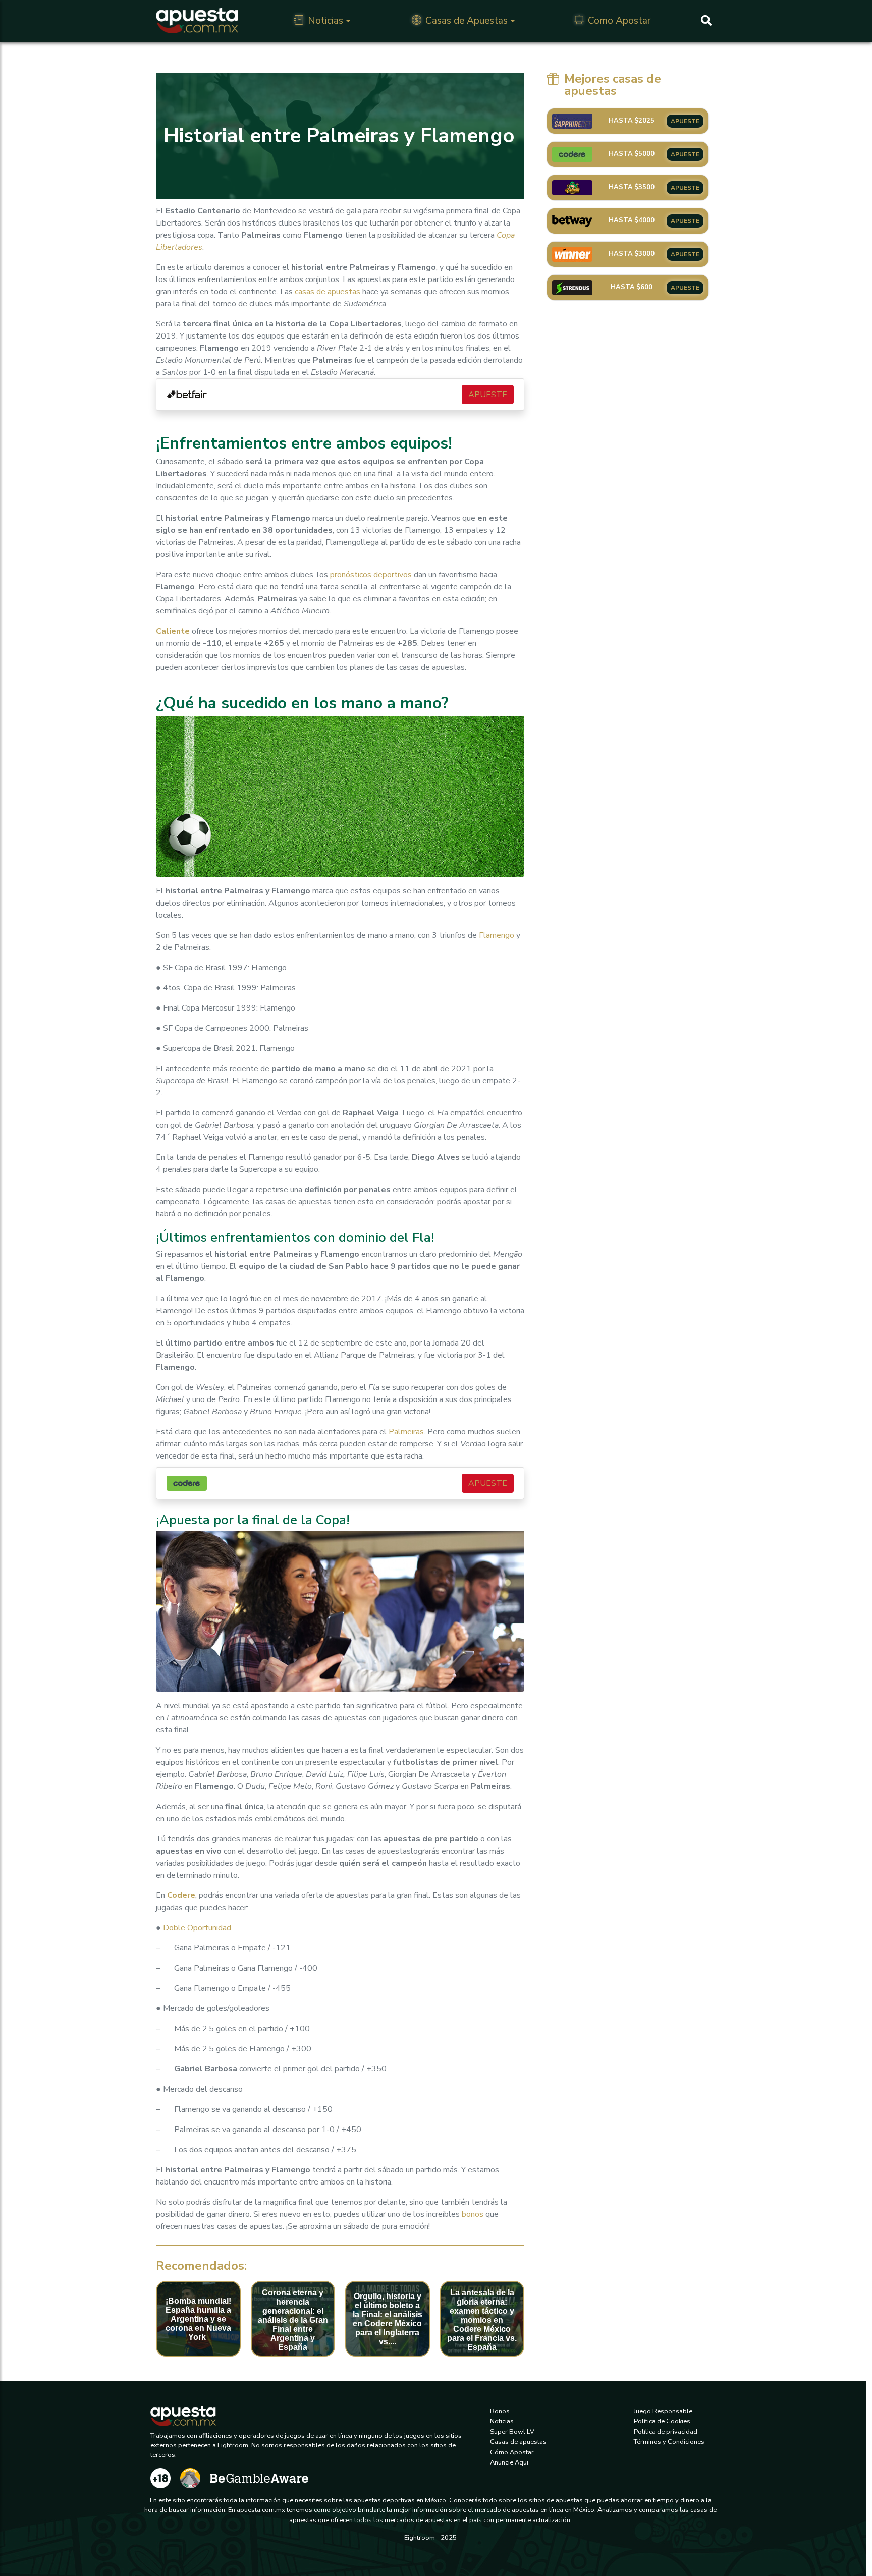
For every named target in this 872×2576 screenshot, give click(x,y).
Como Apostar (619, 21)
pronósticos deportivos (371, 575)
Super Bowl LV (512, 2432)
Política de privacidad (666, 2432)
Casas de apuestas (518, 2442)
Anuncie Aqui (509, 2462)
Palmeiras (406, 1432)
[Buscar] (706, 21)
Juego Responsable (663, 2411)
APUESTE (488, 395)
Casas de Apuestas (467, 21)
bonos (473, 2214)
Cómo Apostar (512, 2452)
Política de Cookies (662, 2421)
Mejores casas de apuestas (613, 85)
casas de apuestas (328, 292)
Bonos (500, 2411)
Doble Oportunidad (197, 1928)
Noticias (325, 21)
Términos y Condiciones (669, 2442)
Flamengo (497, 935)
